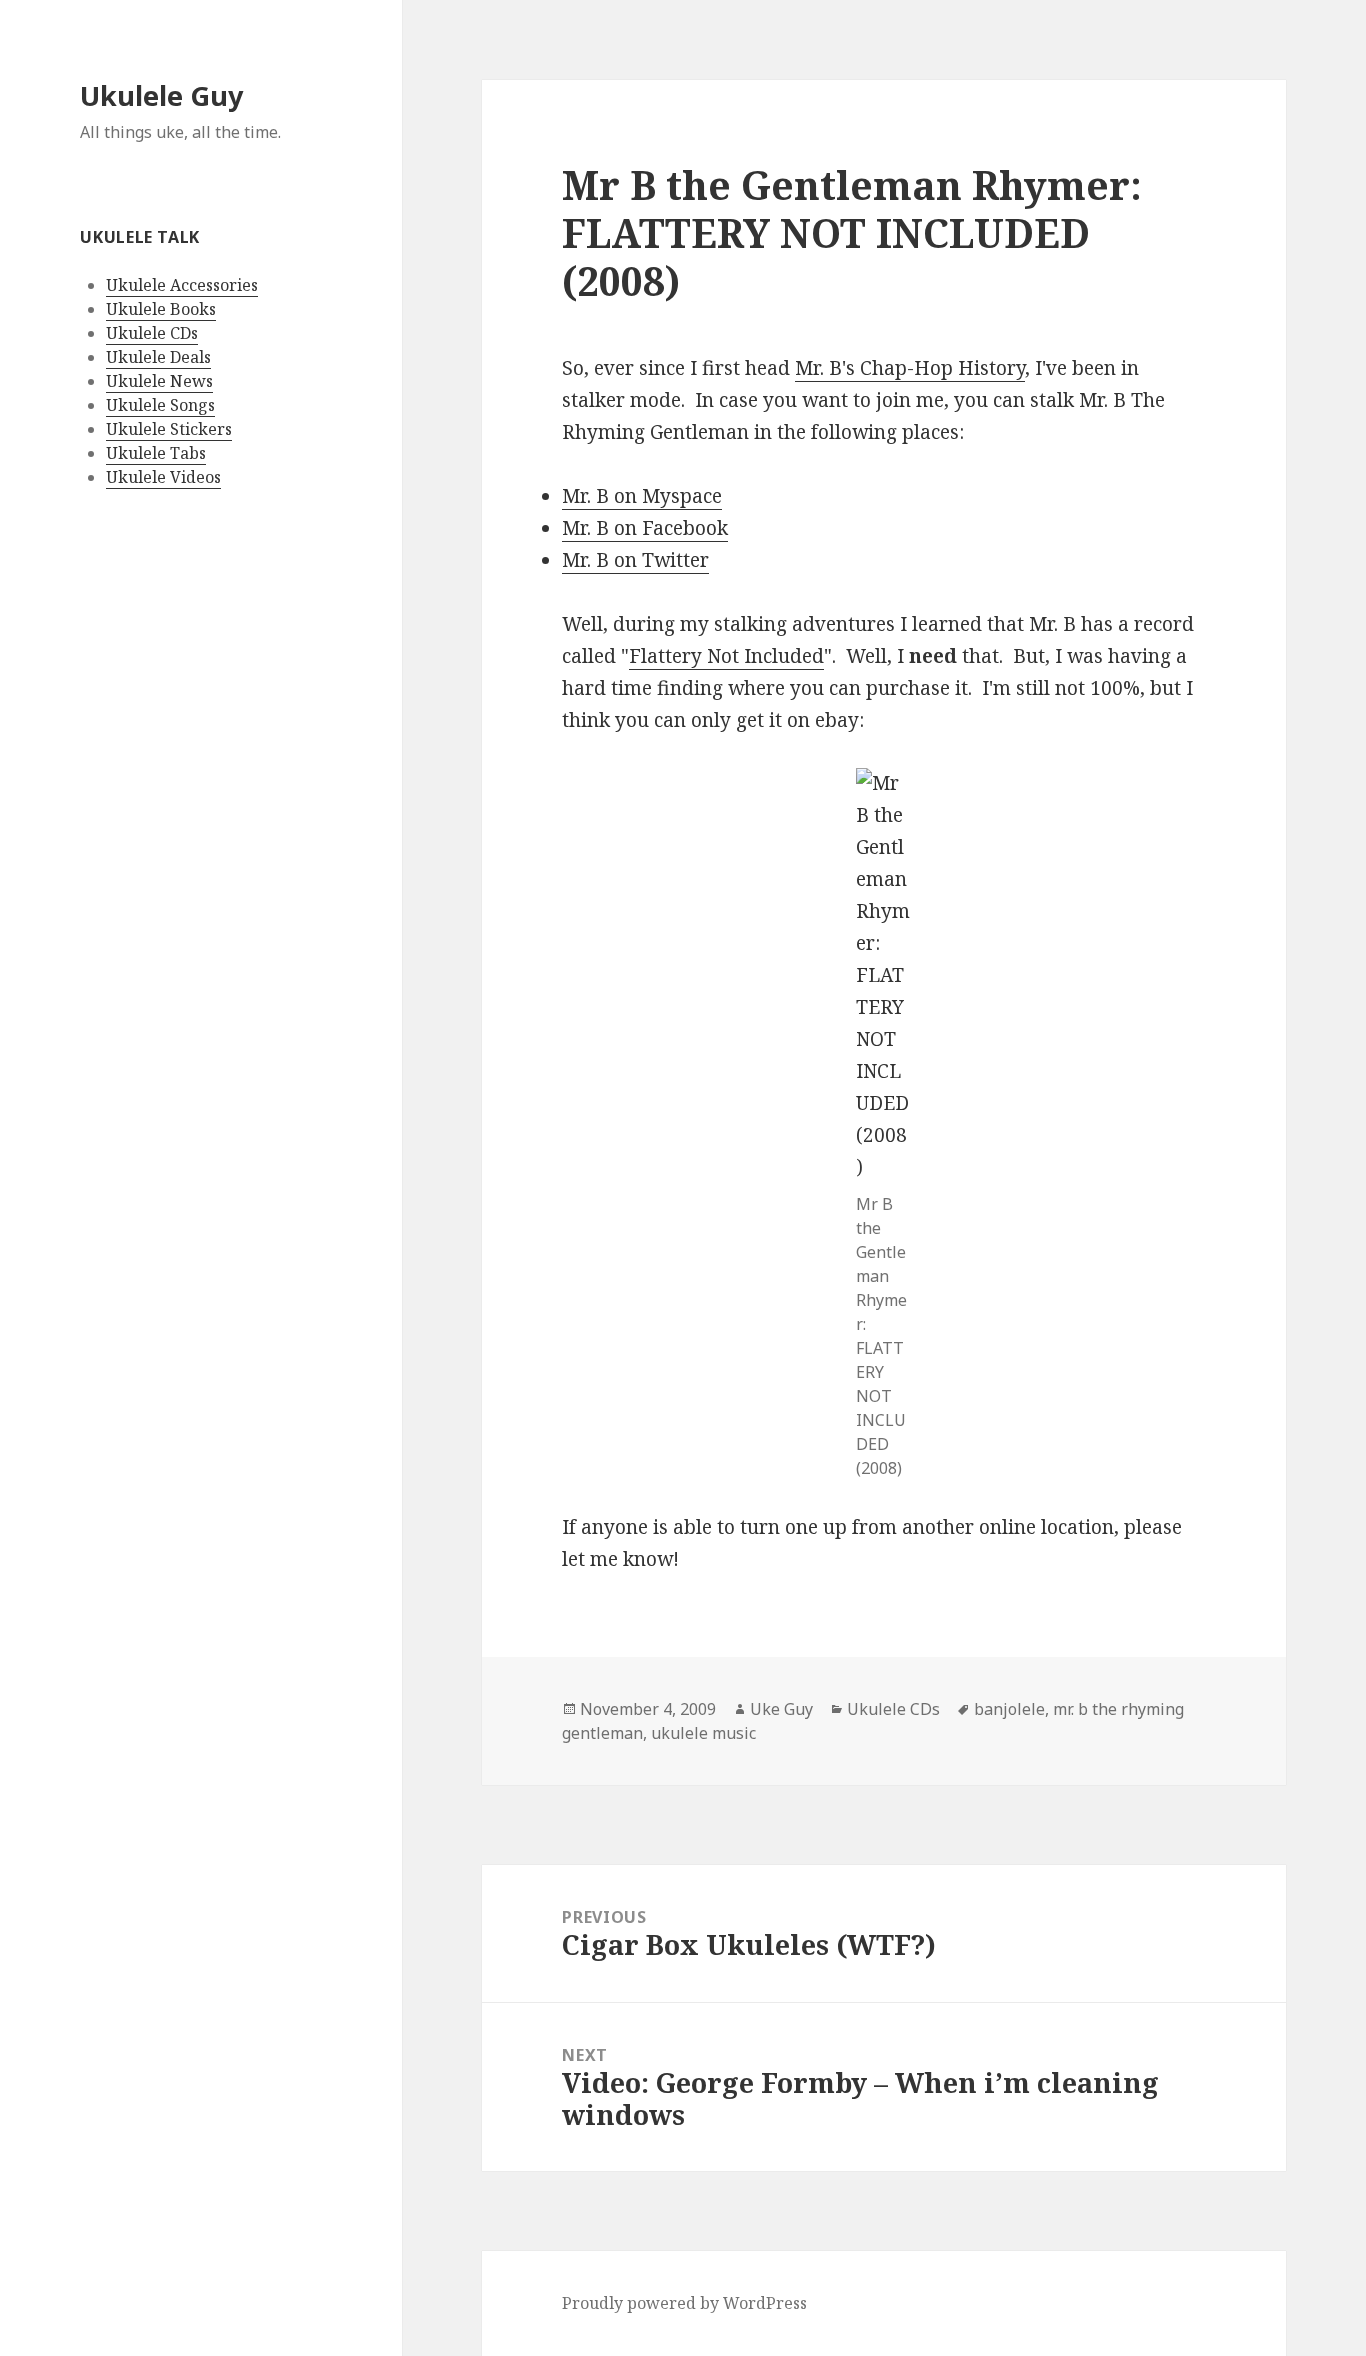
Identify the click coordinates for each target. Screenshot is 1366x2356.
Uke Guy (781, 1709)
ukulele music (703, 1733)
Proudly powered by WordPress (684, 2303)
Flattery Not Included (726, 656)
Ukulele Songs (160, 405)
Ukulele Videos (163, 477)
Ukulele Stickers (169, 429)
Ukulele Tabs (156, 453)
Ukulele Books (161, 309)
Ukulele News (159, 381)
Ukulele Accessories (182, 285)
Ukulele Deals (158, 357)
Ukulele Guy (161, 95)
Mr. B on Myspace (642, 496)
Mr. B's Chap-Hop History (910, 368)
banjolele (1009, 1709)
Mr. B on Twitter (635, 560)
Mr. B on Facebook (645, 528)
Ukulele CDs (152, 333)
